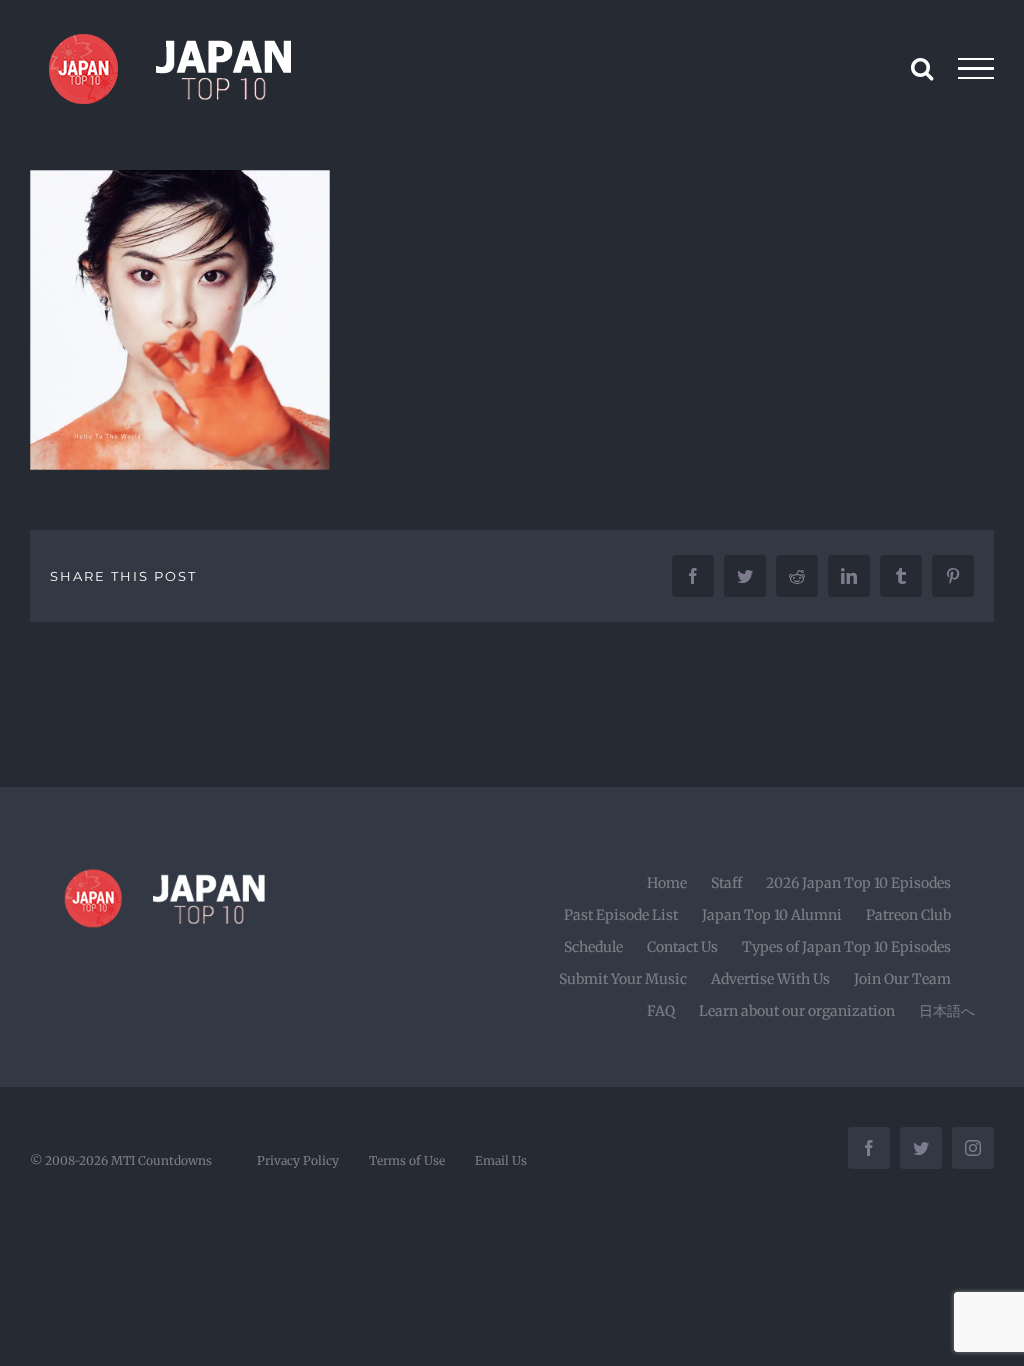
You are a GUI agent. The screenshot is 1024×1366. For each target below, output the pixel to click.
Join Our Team (902, 979)
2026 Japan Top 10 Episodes (858, 883)
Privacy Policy (298, 1160)
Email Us (501, 1160)
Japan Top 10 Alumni (772, 915)
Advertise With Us (770, 979)
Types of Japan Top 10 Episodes (846, 947)
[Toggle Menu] (976, 69)
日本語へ (947, 1011)
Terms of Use (407, 1160)
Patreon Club (908, 915)
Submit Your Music (623, 979)
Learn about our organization (797, 1011)
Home (667, 883)
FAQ (661, 1011)
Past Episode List (621, 915)
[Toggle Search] (922, 68)
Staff (726, 883)
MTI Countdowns (161, 1160)
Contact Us (682, 947)
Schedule (593, 947)
